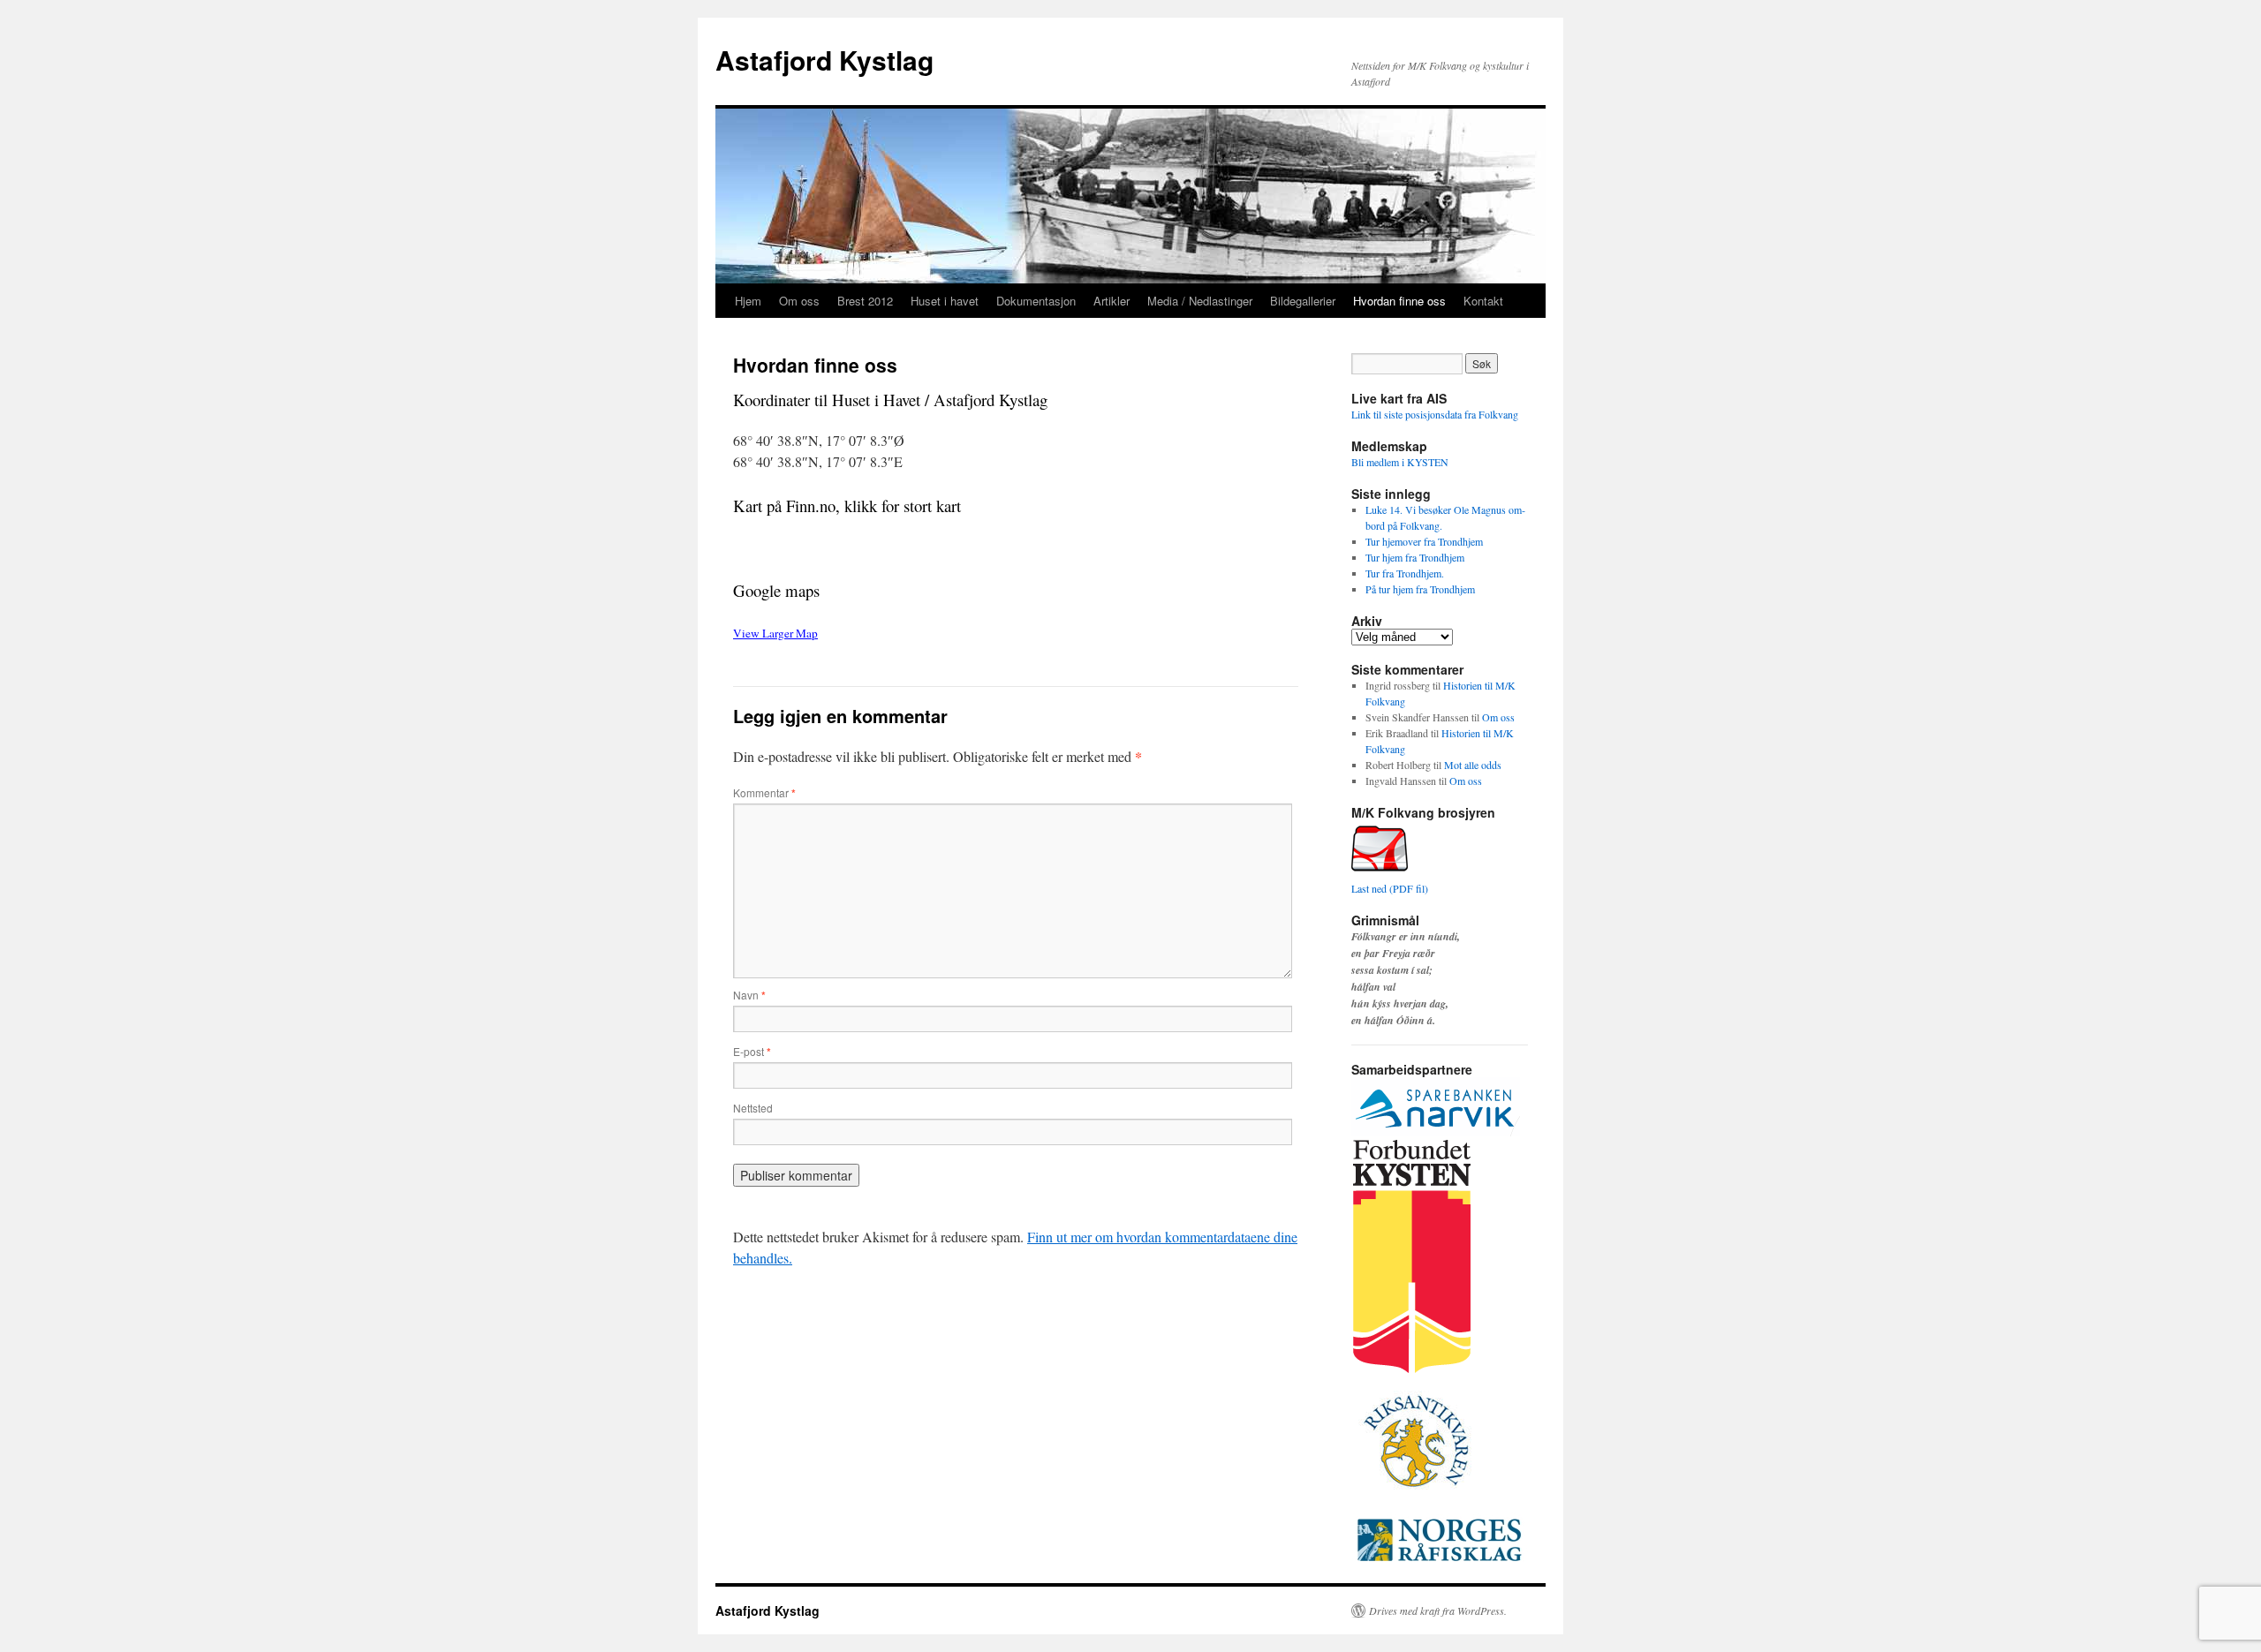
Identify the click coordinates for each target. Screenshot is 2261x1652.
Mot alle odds (1473, 765)
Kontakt (1483, 301)
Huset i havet (945, 301)
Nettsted (753, 1108)
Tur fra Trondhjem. (1405, 573)
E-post (752, 1051)
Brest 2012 (865, 301)
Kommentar (764, 792)
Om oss (799, 301)
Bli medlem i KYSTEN (1400, 462)
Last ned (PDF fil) (1390, 888)
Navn (749, 995)
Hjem (748, 301)
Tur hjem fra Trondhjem (1415, 557)
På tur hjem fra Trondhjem (1420, 589)
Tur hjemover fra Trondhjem (1424, 541)
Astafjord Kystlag (824, 60)
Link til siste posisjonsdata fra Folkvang (1435, 414)
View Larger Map (775, 633)
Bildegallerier (1303, 301)
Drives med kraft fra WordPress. (1438, 1611)
